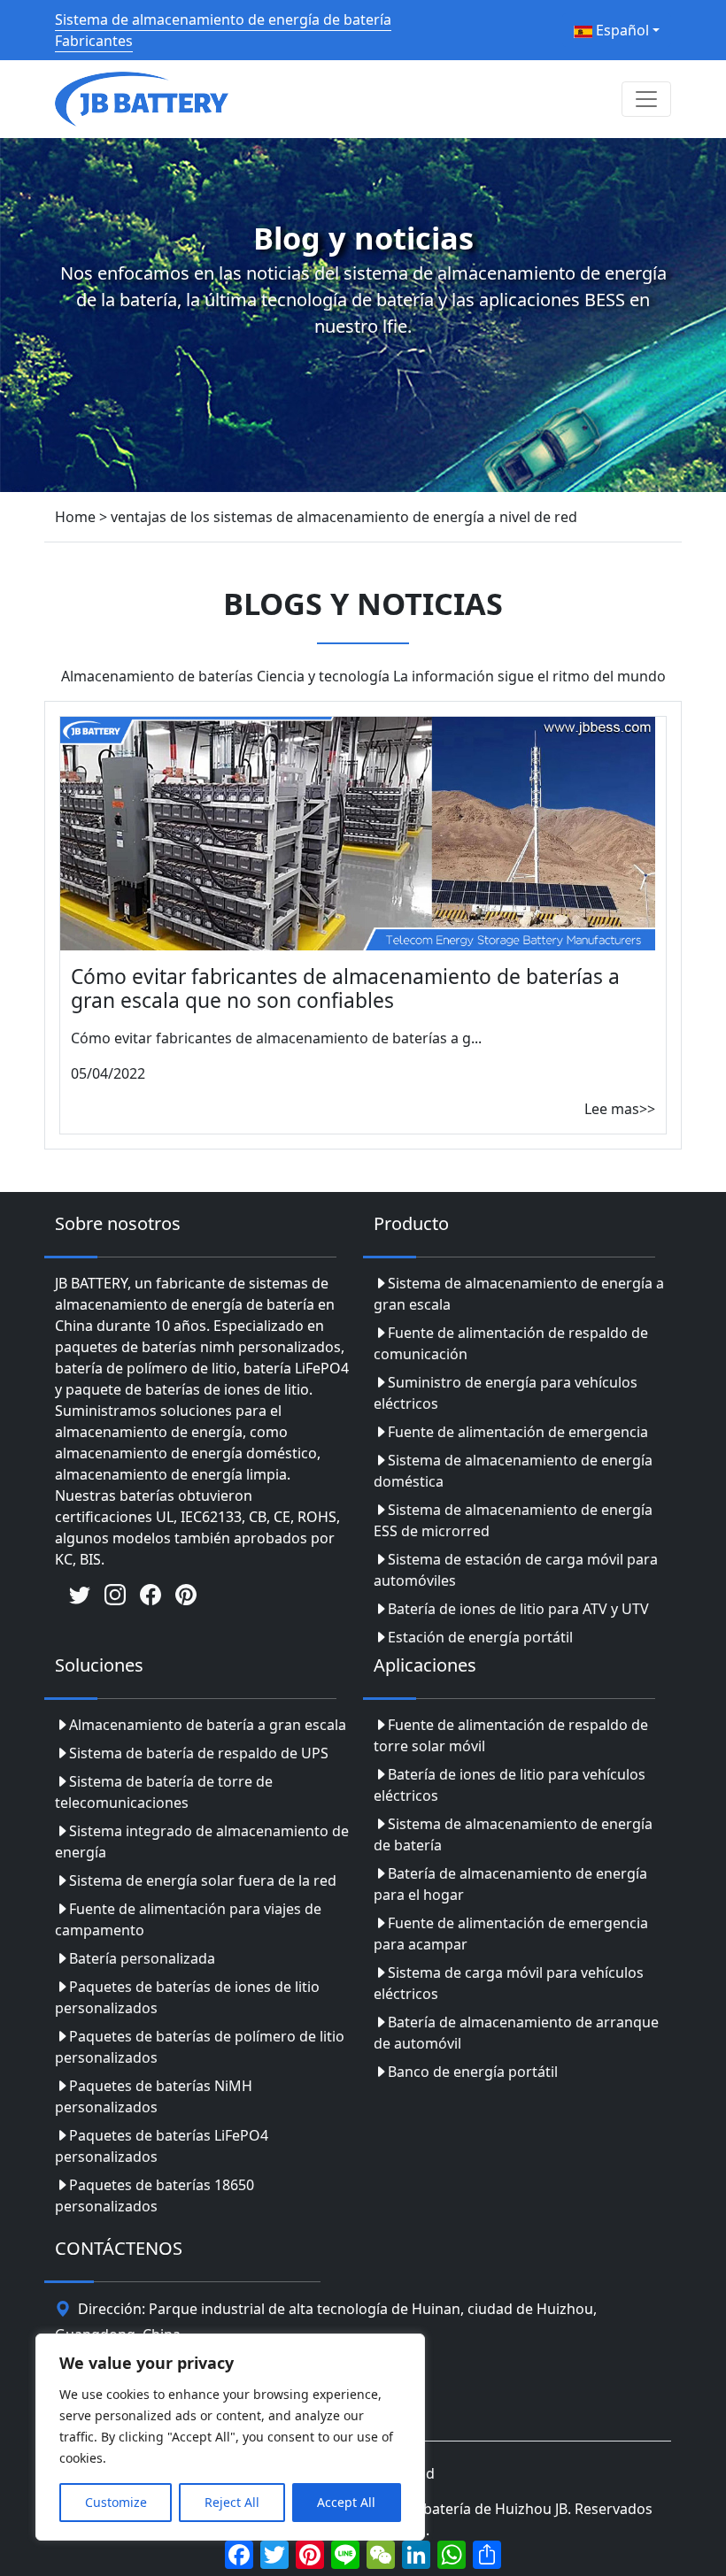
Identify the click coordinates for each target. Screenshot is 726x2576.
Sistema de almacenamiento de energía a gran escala (519, 1294)
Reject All (232, 2502)
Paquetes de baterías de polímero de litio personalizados (200, 2047)
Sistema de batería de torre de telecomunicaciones (164, 1792)
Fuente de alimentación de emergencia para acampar (511, 1934)
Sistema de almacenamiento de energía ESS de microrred (513, 1520)
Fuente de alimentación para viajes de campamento (188, 1919)
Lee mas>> (620, 1109)
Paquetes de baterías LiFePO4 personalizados (162, 2146)
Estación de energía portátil (480, 1637)
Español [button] (621, 30)
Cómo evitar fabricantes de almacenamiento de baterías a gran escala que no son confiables (345, 988)
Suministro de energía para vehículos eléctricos (506, 1393)
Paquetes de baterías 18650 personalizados (154, 2195)
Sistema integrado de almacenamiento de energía (202, 1842)
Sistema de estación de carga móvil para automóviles (516, 1570)
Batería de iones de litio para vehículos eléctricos (510, 1785)
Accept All (346, 2502)
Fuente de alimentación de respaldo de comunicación (511, 1343)
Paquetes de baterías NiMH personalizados (154, 2096)
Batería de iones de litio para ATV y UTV (518, 1609)
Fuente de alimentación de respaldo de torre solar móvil (511, 1735)
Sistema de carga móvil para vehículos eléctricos (509, 1983)
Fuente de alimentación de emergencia (518, 1432)
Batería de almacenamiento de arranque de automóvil (516, 2033)
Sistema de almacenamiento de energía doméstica (513, 1471)
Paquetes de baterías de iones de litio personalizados (187, 1997)
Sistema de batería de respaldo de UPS (199, 1753)
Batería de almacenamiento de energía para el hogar (510, 1884)
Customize (116, 2502)
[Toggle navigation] (646, 99)
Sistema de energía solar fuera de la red (203, 1880)
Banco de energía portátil (473, 2072)
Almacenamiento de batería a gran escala (208, 1725)
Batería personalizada (142, 1958)
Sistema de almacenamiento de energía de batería (513, 1834)
